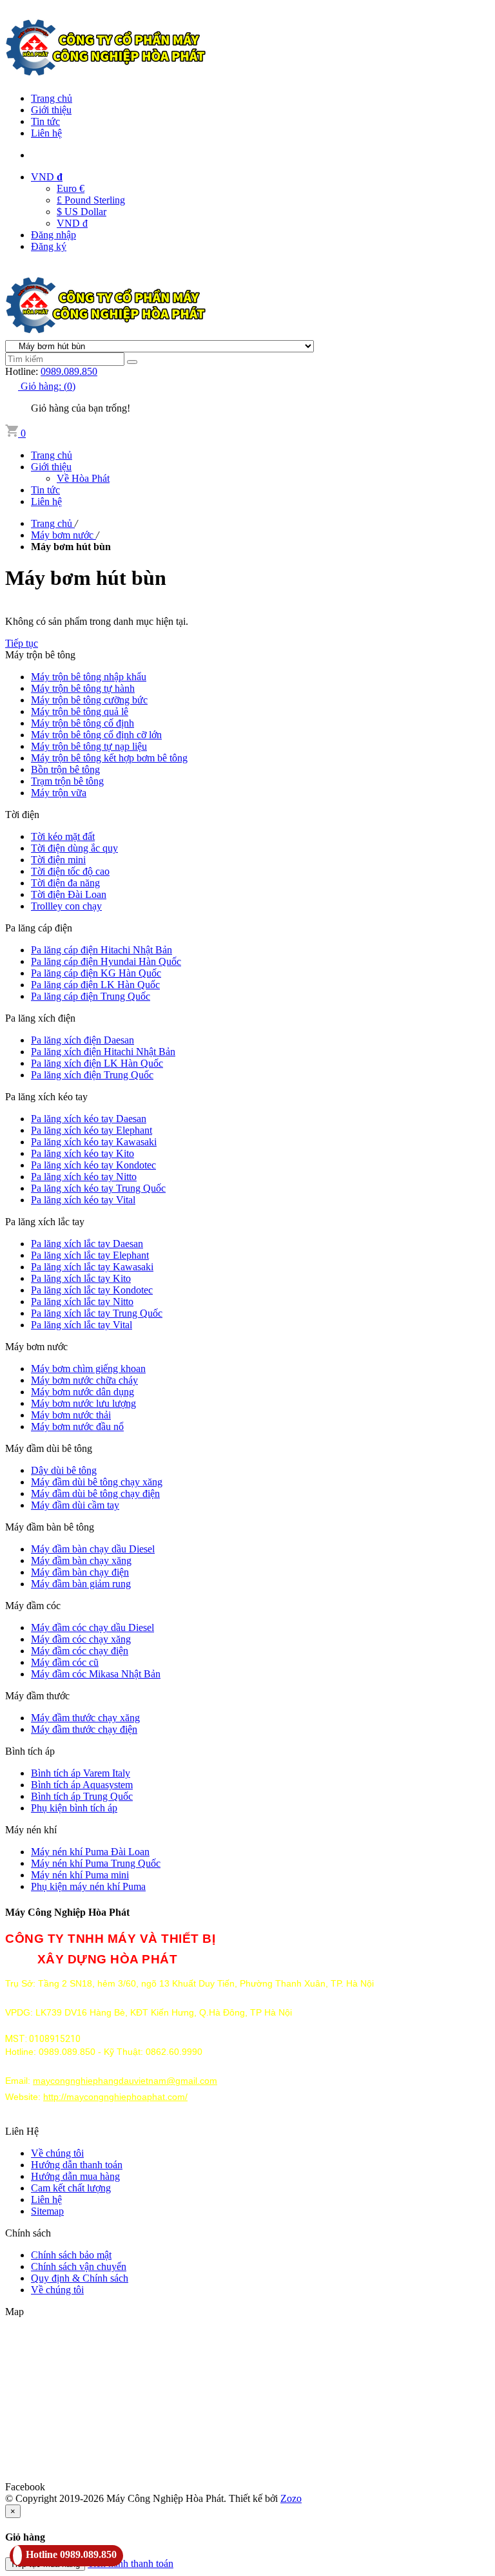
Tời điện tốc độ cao (70, 871)
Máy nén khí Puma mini (80, 1875)
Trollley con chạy (66, 906)
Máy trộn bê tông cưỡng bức (89, 700)
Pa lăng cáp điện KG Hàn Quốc (96, 973)
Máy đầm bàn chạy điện (80, 1572)
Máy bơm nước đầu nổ (77, 1426)
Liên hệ (46, 133)
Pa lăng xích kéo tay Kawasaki (94, 1142)
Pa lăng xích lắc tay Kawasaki (92, 1267)
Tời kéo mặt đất (63, 836)
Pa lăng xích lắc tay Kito (81, 1278)
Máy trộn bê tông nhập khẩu (89, 677)
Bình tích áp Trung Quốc (82, 1796)
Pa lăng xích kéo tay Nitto (84, 1177)
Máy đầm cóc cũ (65, 1662)
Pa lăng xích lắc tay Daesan (87, 1244)
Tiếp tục (22, 643)
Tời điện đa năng (65, 883)
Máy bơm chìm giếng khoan (88, 1369)
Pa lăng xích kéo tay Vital (83, 1200)
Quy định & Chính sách (80, 2278)
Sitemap (47, 2211)
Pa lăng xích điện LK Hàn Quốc (97, 1063)
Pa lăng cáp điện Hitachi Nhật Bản (102, 950)
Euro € (71, 188)
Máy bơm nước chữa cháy (84, 1380)
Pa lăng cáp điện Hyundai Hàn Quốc (106, 961)
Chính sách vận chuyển (79, 2266)
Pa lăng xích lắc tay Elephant (90, 1255)
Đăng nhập (53, 235)
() (48, 386)
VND (47, 177)
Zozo (291, 2498)
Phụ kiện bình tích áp (74, 1808)
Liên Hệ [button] (22, 2131)
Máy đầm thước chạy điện (84, 1729)
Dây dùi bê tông (64, 1470)
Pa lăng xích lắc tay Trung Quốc (97, 1313)
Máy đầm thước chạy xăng (85, 1718)
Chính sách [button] (28, 2233)
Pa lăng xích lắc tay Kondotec (92, 1290)
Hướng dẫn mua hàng (75, 2176)
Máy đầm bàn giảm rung (81, 1584)
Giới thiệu (51, 110)
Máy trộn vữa (59, 793)
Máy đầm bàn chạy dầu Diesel (93, 1549)
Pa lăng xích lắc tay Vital (82, 1325)
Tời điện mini (58, 860)
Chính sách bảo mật (71, 2255)
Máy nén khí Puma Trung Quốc (96, 1863)
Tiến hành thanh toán (131, 2563)
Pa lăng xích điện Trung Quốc (92, 1075)
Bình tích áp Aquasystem (82, 1785)
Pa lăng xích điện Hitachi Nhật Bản (103, 1052)
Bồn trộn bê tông (65, 769)
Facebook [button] (25, 2487)
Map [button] (15, 2312)
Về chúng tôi (57, 2153)
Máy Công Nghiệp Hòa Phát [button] (67, 1912)
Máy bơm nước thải (71, 1415)
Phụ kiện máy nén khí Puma (88, 1886)
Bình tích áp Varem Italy (81, 1773)
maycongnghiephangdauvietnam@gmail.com (125, 2081)
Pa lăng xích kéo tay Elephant (92, 1130)
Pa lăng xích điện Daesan (82, 1040)
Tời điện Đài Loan (69, 894)
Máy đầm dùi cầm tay (75, 1505)
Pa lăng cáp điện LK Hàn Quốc (95, 985)
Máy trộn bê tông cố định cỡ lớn (96, 735)
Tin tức (45, 121)
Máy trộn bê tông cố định (82, 723)
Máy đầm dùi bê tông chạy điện (95, 1493)
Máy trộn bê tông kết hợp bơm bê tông (109, 758)
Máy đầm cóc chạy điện (80, 1651)
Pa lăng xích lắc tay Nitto (82, 1302)
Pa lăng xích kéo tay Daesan (89, 1119)
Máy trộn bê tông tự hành (83, 688)
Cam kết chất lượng (71, 2188)
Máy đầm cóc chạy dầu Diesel (92, 1627)
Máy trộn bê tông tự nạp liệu (89, 746)
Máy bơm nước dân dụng (82, 1392)
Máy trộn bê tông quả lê (80, 711)
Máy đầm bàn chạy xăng (81, 1560)
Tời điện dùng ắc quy (74, 848)
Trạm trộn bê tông (67, 781)
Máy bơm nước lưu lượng (83, 1403)
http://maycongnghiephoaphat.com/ (115, 2097)
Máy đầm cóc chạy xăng (81, 1639)
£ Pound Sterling (91, 200)
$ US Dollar (82, 212)
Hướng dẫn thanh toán (77, 2165)
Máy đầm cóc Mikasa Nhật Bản (96, 1674)
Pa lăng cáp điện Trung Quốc (91, 996)
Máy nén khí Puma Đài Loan (90, 1852)
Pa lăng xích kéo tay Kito (82, 1153)
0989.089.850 (69, 371)
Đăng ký (49, 246)
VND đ (72, 223)
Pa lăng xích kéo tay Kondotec (93, 1165)
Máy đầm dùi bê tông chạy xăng (97, 1482)
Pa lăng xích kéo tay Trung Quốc (98, 1188)
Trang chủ (52, 98)
